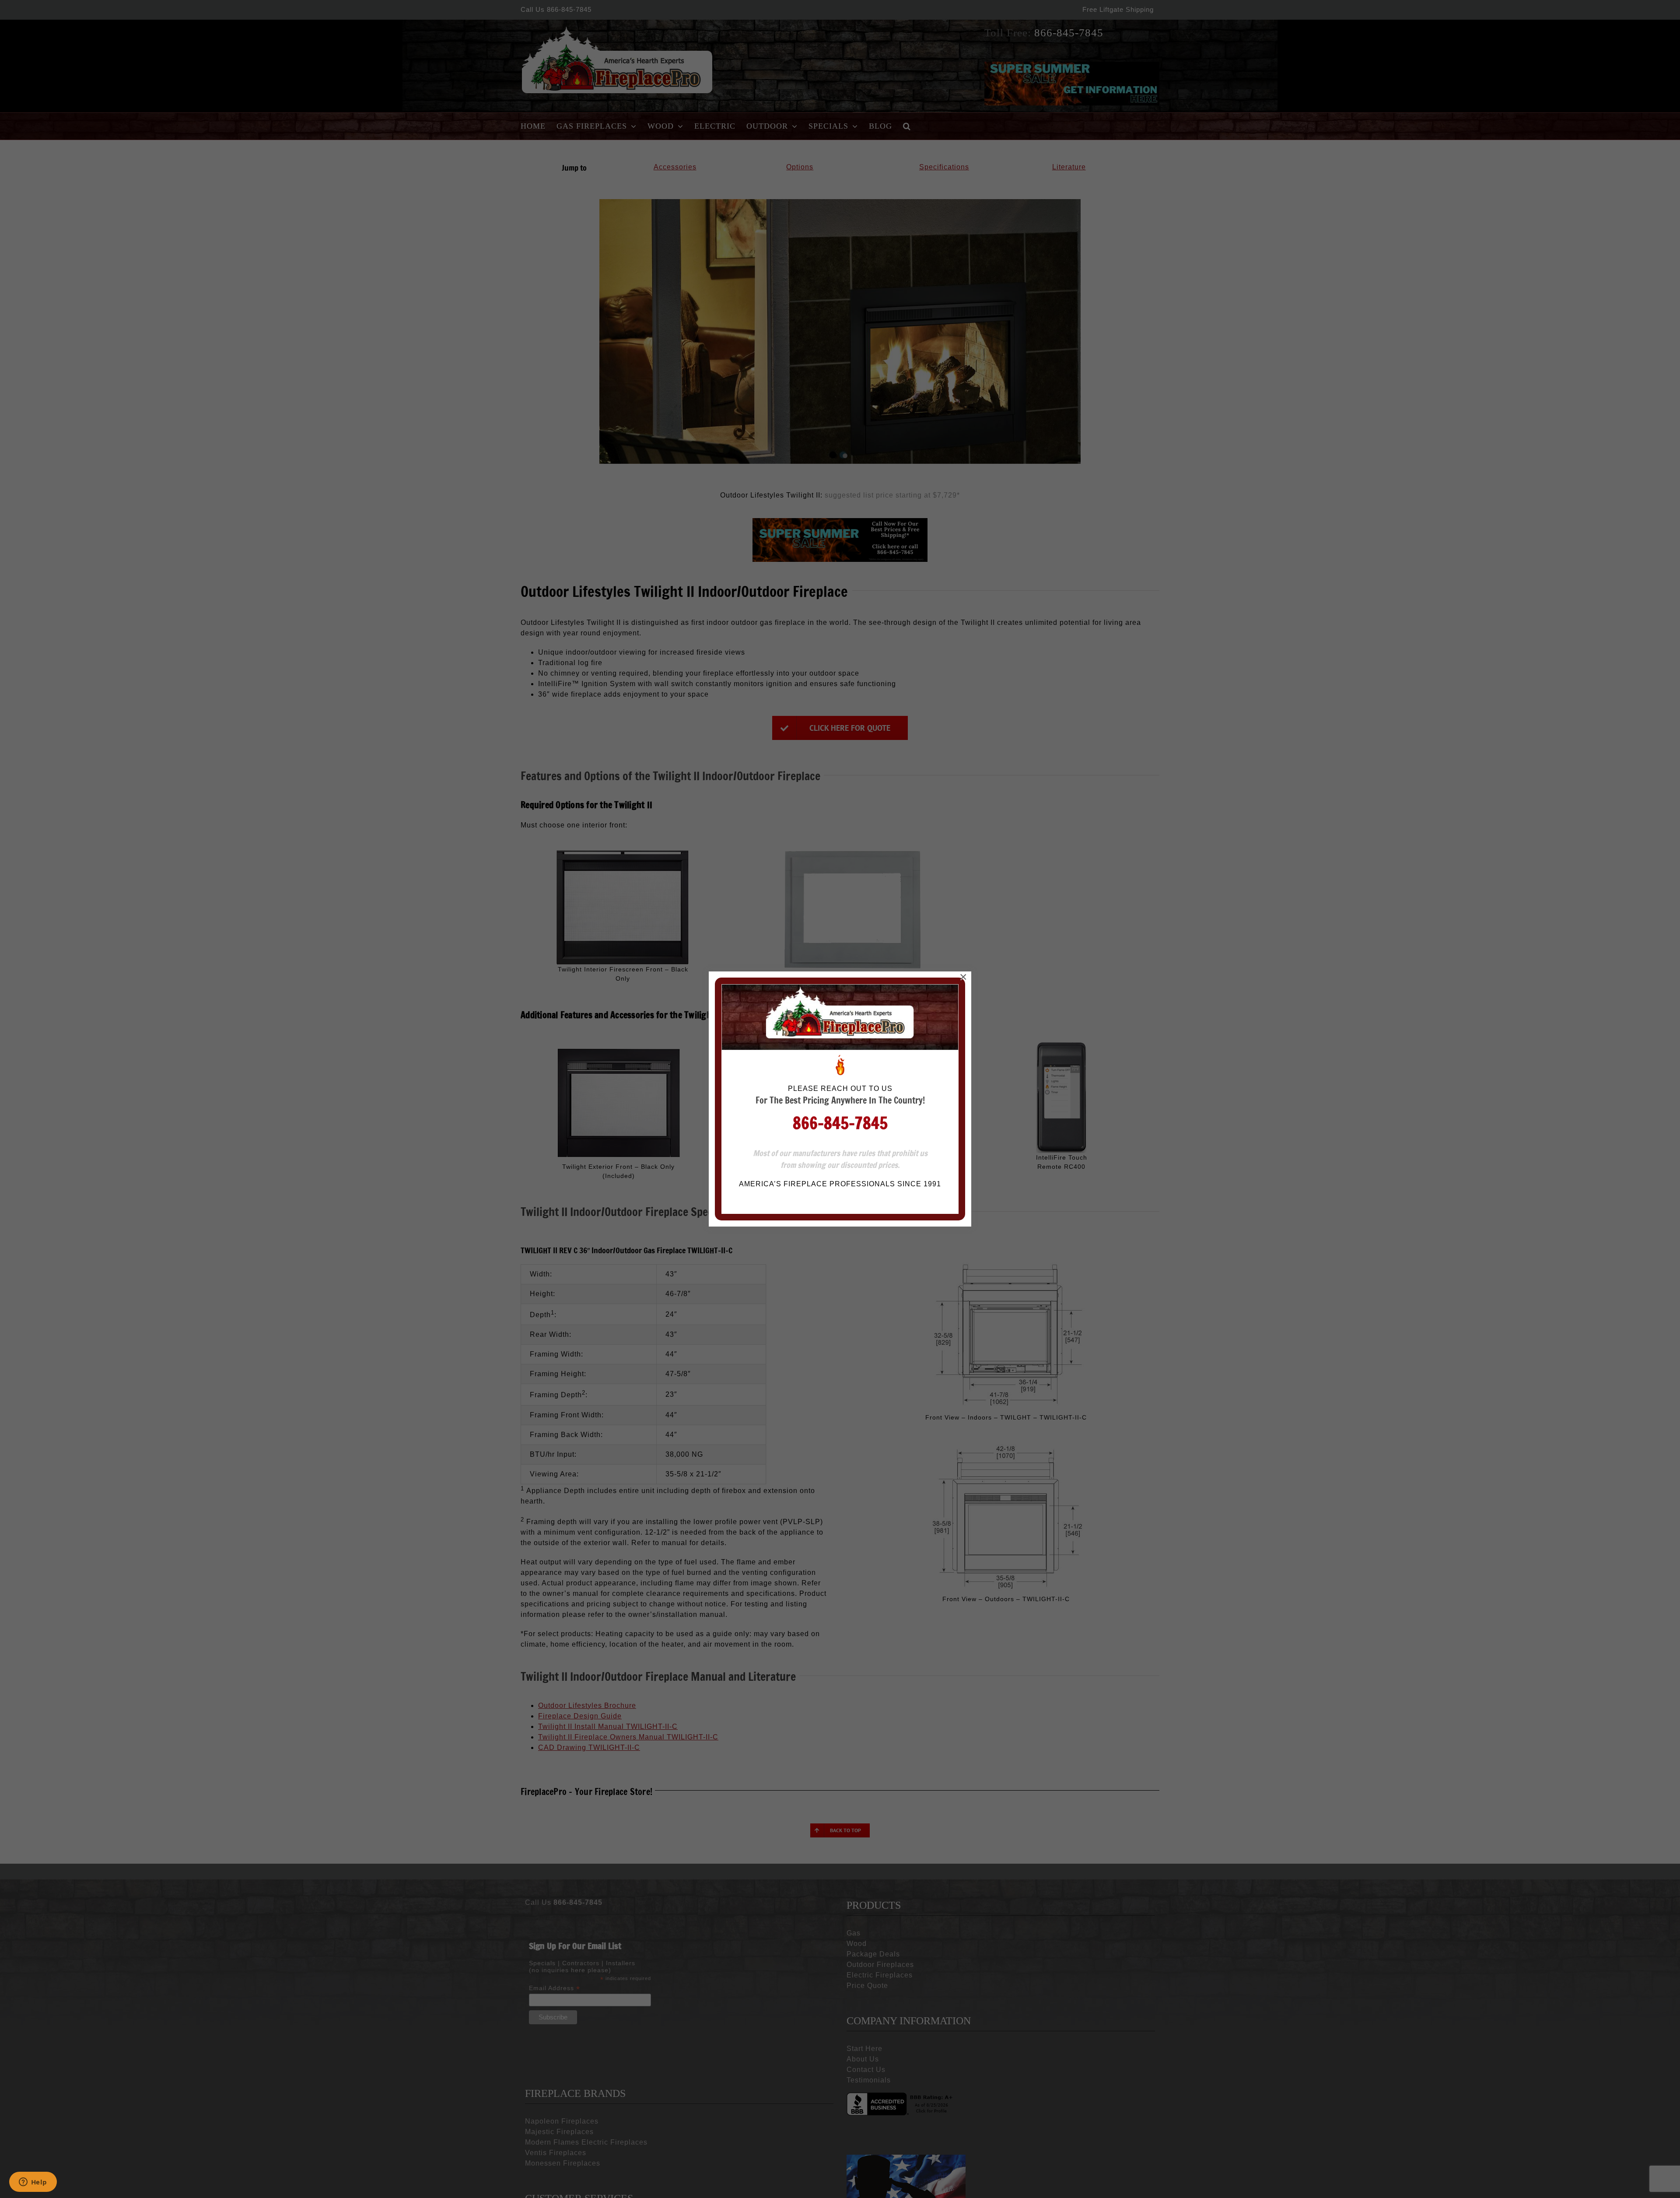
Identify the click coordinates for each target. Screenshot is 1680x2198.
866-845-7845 (840, 1123)
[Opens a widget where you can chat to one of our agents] (33, 2183)
